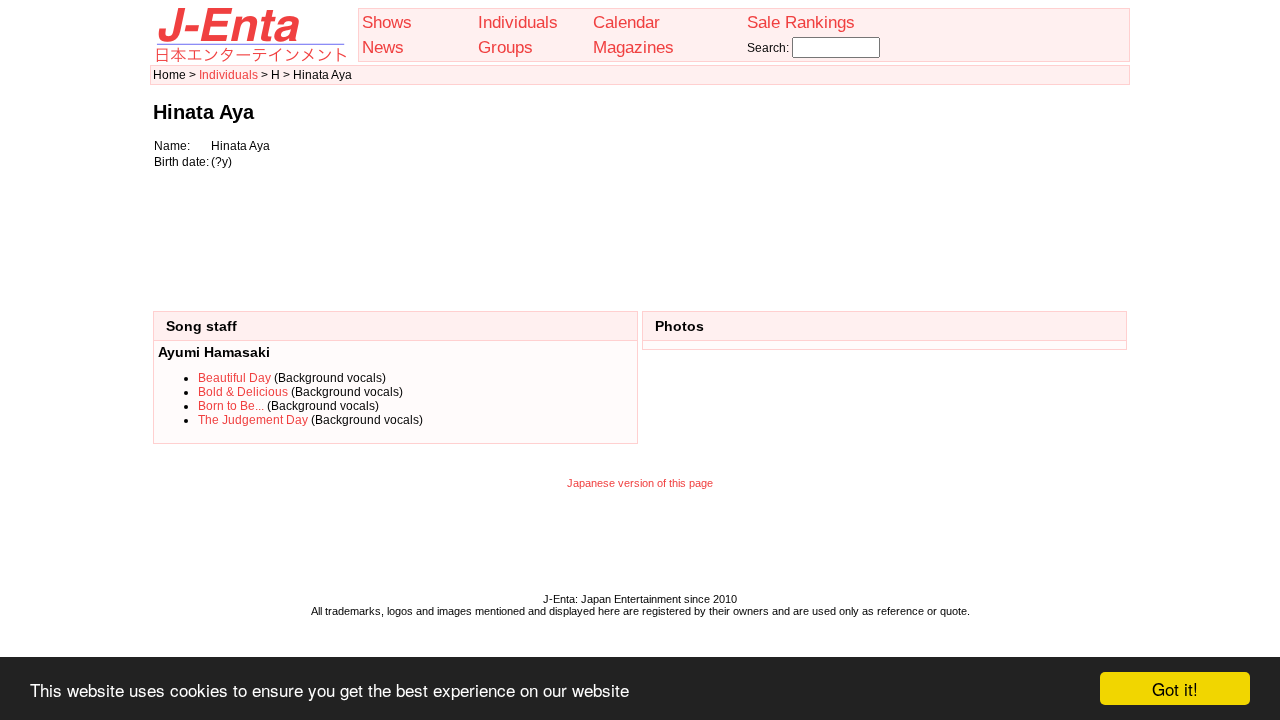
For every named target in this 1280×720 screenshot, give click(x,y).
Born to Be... (231, 406)
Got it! (1175, 688)
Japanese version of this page (640, 483)
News (383, 47)
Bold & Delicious (243, 392)
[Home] (250, 58)
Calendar (626, 22)
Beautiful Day (234, 378)
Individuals (518, 22)
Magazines (633, 47)
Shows (387, 22)
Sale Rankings (801, 22)
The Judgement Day (253, 420)
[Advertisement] (1027, 188)
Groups (505, 47)
